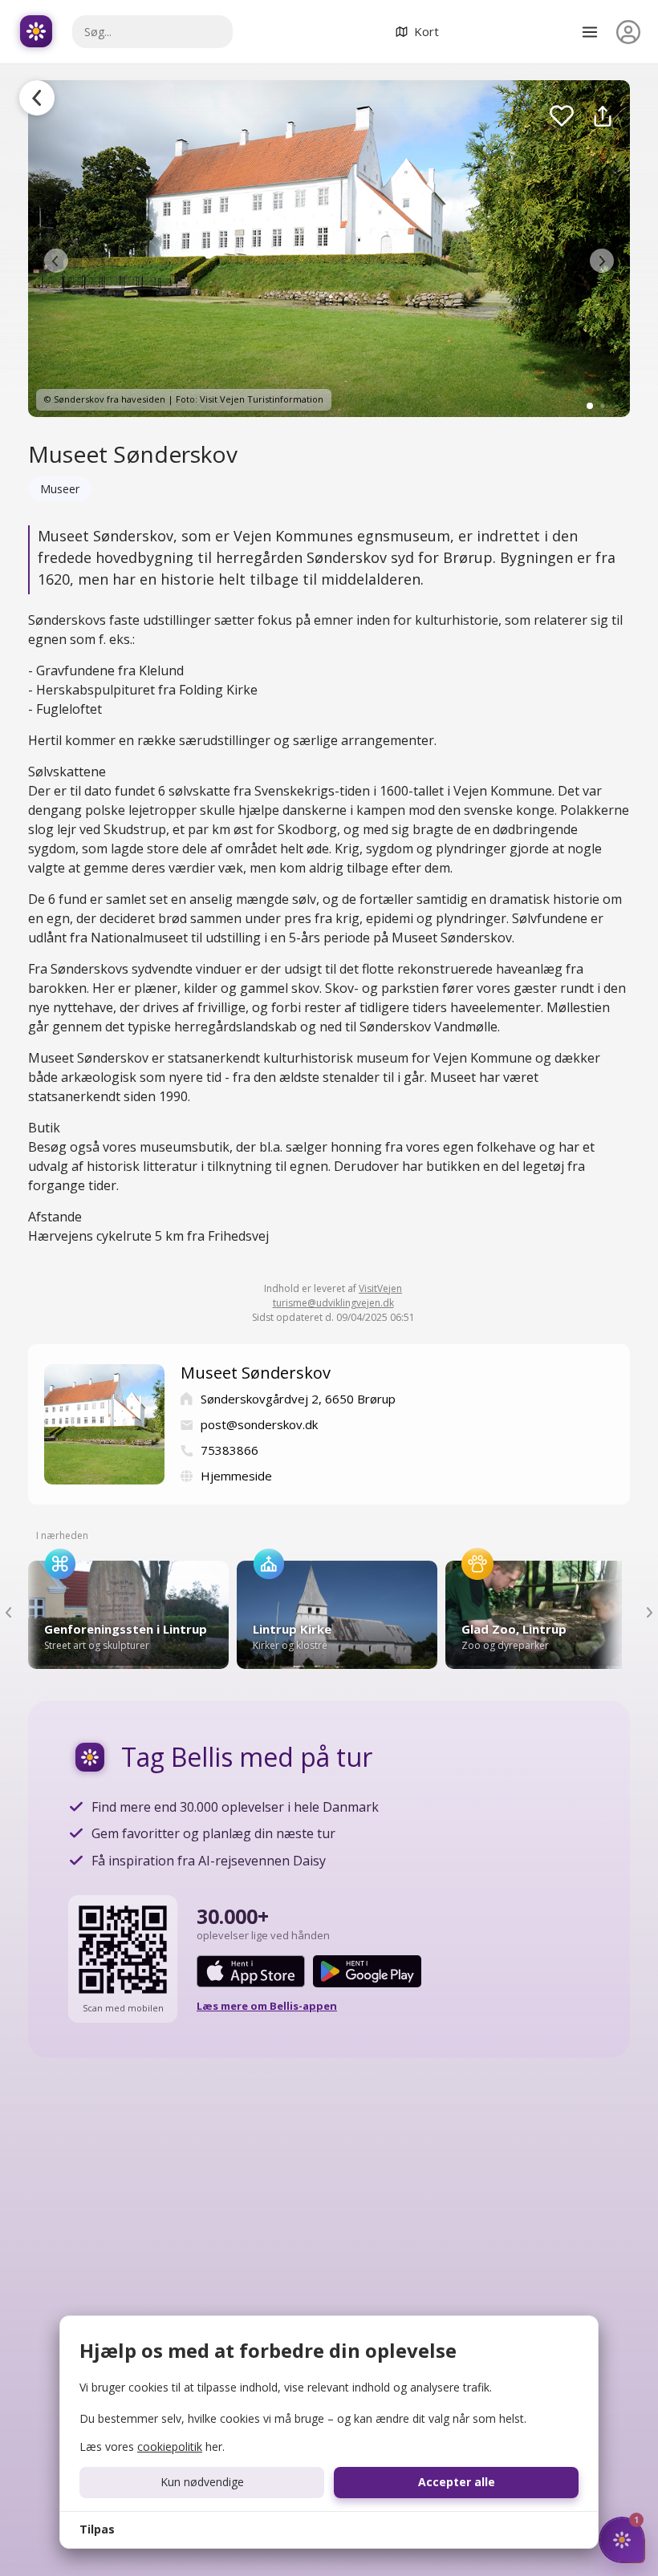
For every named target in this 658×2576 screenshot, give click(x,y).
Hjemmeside (236, 1476)
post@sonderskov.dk (259, 1424)
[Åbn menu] (590, 32)
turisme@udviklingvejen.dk (333, 1303)
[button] (56, 261)
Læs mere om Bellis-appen (267, 2006)
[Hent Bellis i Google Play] (367, 1971)
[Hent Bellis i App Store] (251, 1971)
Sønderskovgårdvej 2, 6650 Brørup (298, 1399)
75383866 (229, 1450)
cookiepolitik (170, 2446)
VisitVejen (380, 1288)
